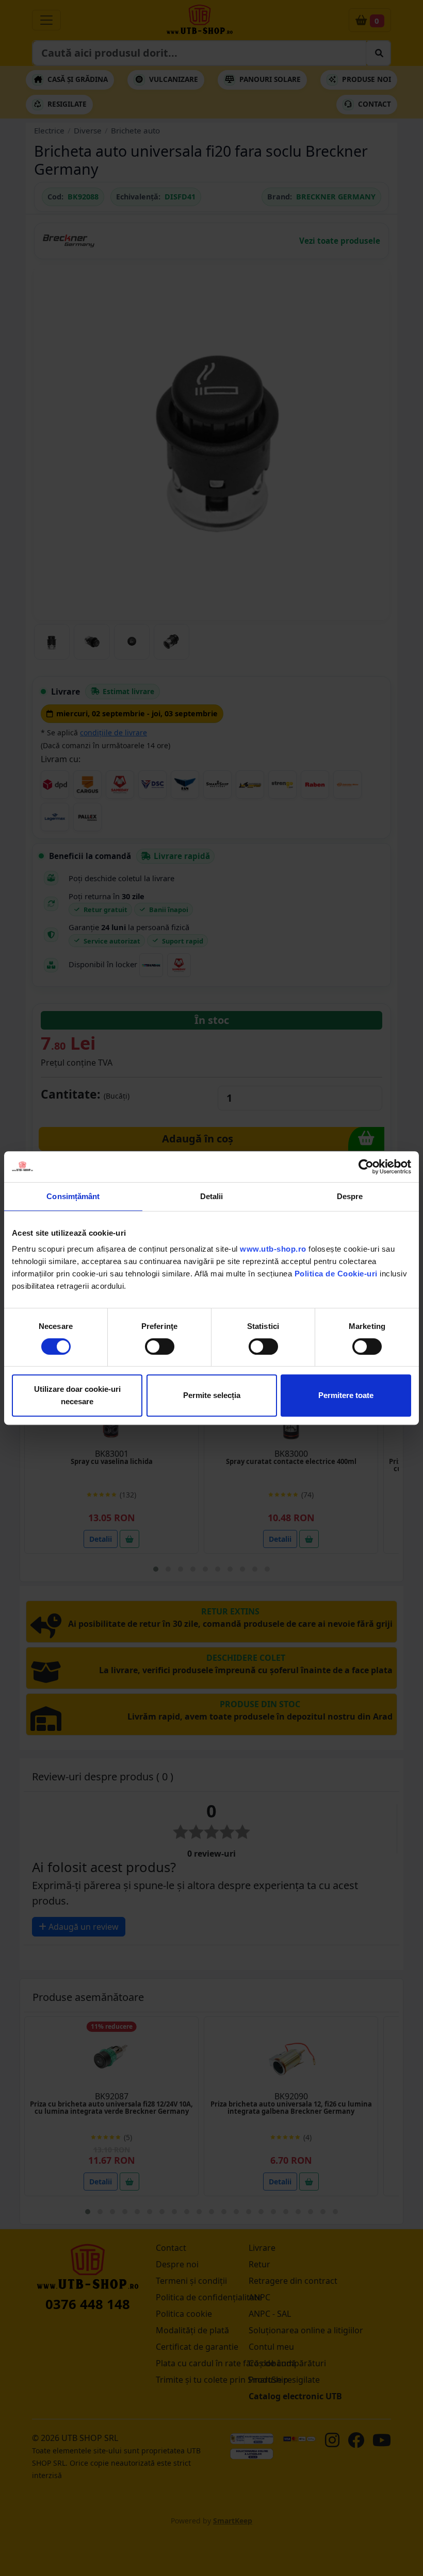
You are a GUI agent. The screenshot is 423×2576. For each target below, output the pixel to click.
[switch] (160, 1346)
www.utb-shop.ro (273, 1249)
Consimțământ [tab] (73, 1196)
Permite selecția (212, 1395)
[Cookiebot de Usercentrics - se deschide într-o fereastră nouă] (366, 1167)
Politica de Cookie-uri (336, 1274)
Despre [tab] (350, 1196)
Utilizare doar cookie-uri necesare (77, 1395)
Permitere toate (346, 1395)
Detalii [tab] (212, 1196)
